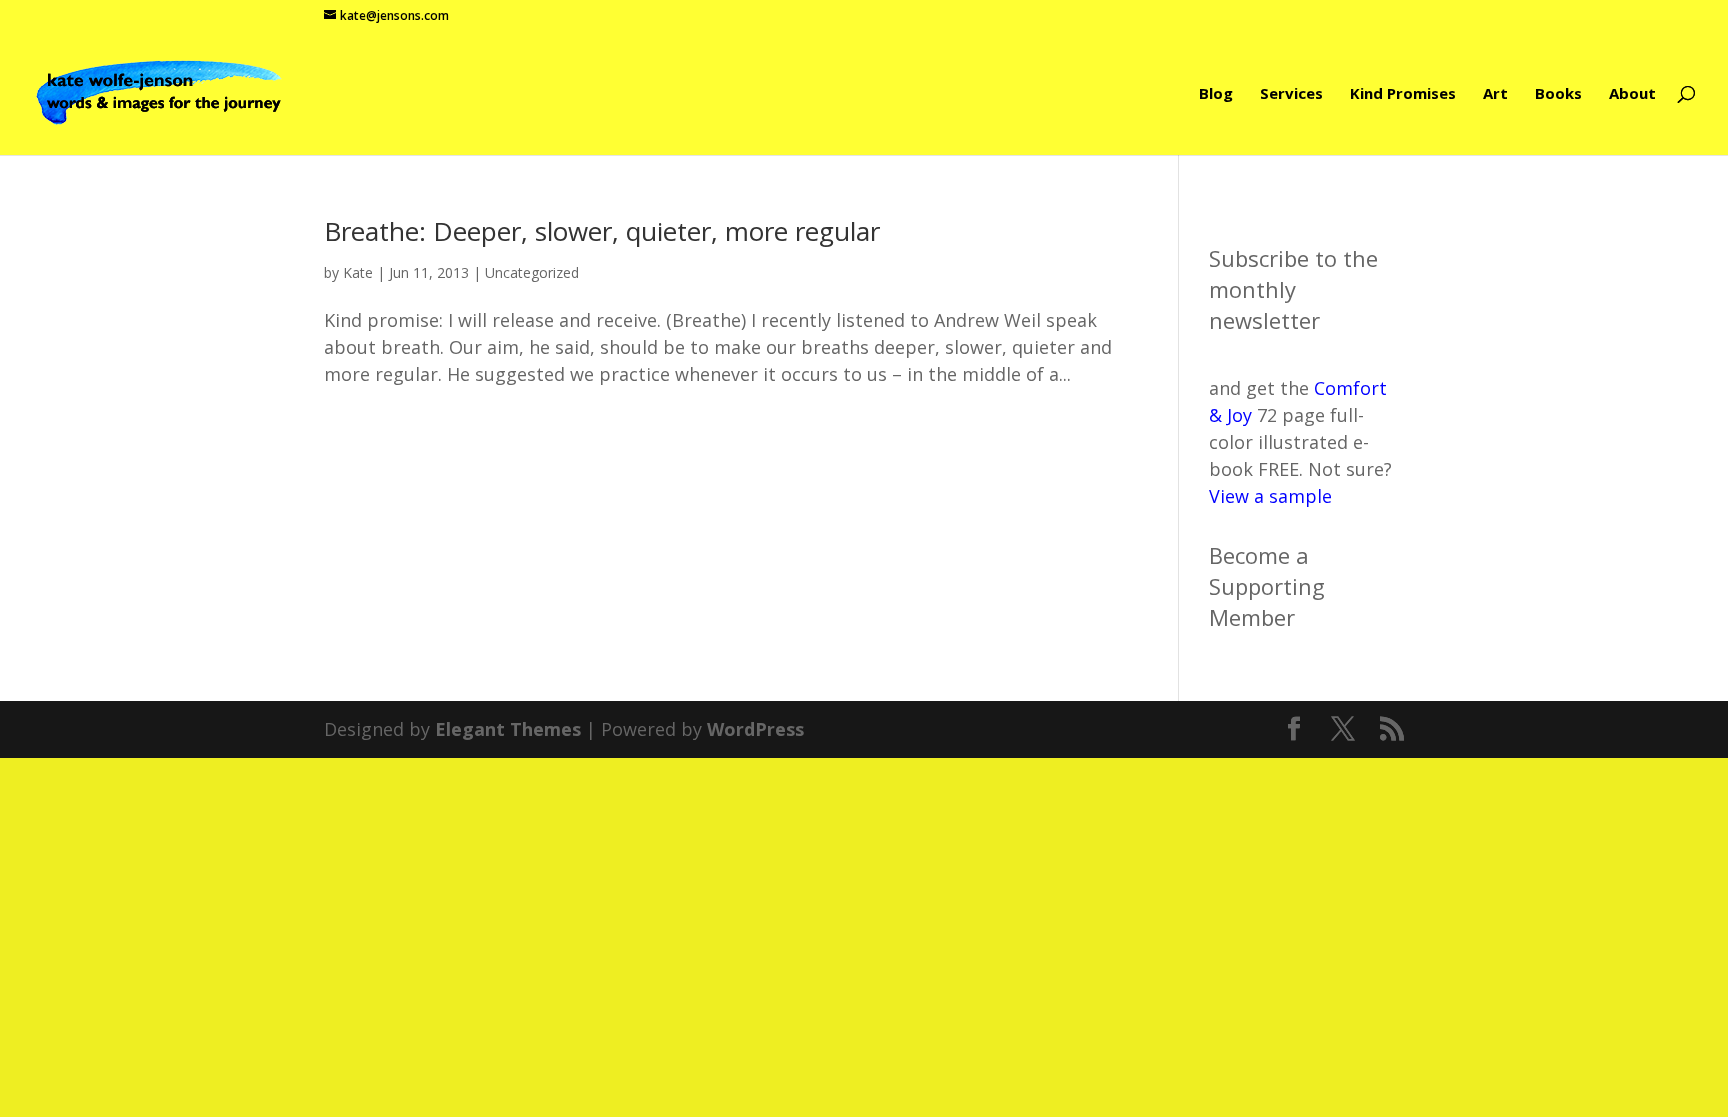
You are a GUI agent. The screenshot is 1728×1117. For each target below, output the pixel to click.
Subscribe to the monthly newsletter (1293, 289)
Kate (358, 272)
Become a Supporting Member (1267, 586)
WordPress (755, 729)
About (1632, 94)
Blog (1216, 94)
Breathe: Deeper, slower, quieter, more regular (602, 231)
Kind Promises (1403, 94)
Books (1558, 94)
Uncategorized (532, 272)
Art (1495, 94)
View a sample (1270, 496)
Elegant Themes (508, 729)
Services (1291, 94)
